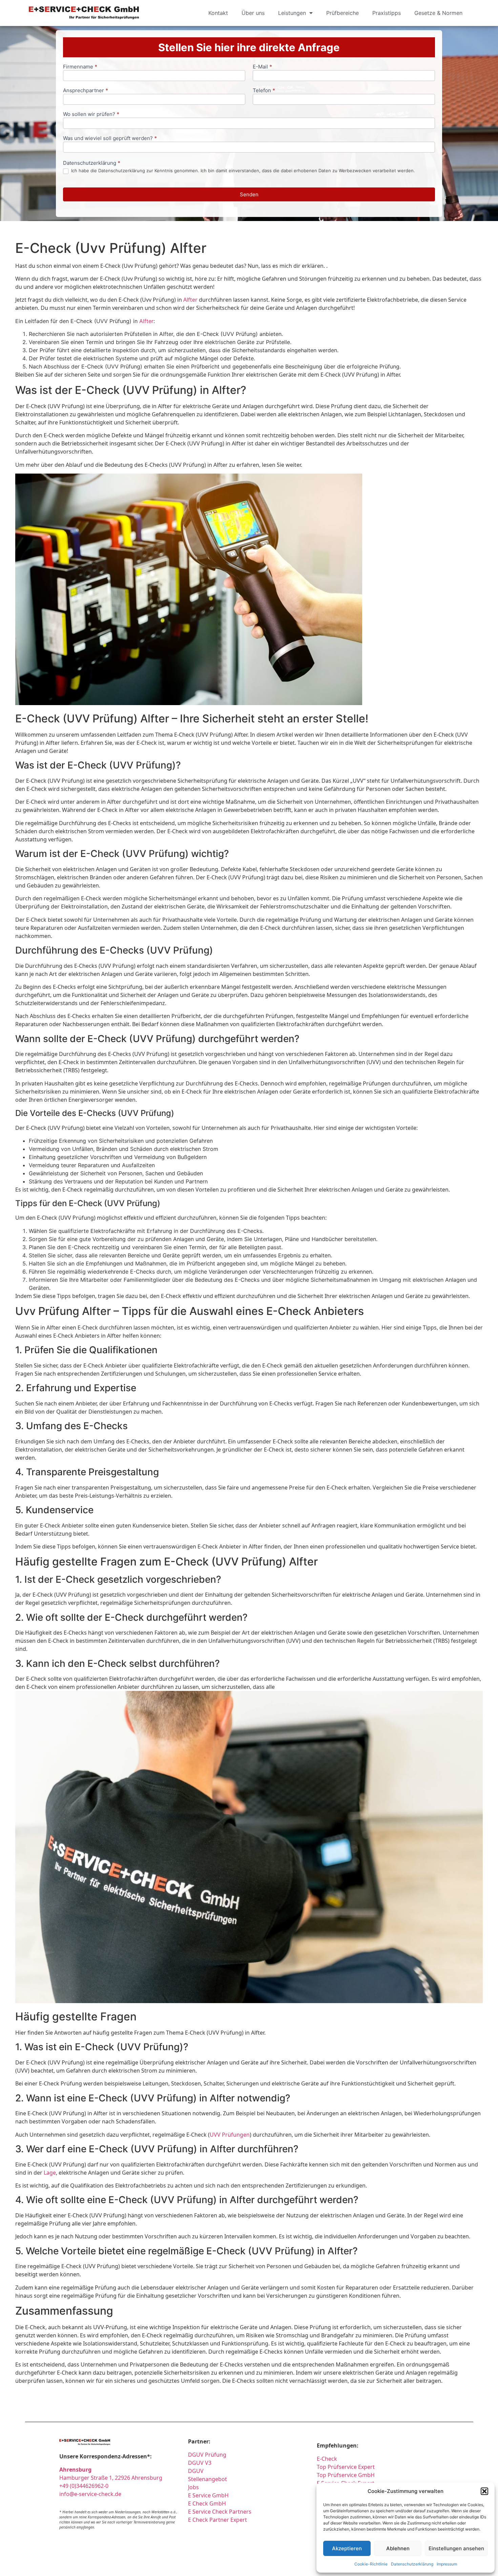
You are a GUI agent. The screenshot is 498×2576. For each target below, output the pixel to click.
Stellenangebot (207, 2479)
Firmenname (80, 67)
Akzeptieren (347, 2548)
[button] (484, 2491)
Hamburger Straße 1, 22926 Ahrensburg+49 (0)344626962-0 (111, 2478)
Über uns (253, 13)
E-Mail (262, 67)
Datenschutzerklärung (412, 2564)
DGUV (196, 2471)
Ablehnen (398, 2548)
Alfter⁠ (190, 300)
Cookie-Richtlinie (371, 2564)
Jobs (193, 2487)
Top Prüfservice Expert (346, 2467)
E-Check (327, 2459)
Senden (249, 194)
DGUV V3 (200, 2463)
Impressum (447, 2564)
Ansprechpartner (86, 91)
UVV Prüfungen (230, 2135)
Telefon (264, 91)
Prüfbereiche (343, 13)
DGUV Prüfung (207, 2455)
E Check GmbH (207, 2503)
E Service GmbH (208, 2495)
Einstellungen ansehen (456, 2548)
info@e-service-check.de (90, 2494)
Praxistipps (387, 13)
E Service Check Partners (220, 2512)
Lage (50, 2173)
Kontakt (218, 13)
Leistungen (292, 13)
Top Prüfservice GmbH (346, 2475)
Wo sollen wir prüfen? (91, 114)
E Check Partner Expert (217, 2520)
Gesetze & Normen (438, 13)
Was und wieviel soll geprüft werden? (110, 138)
